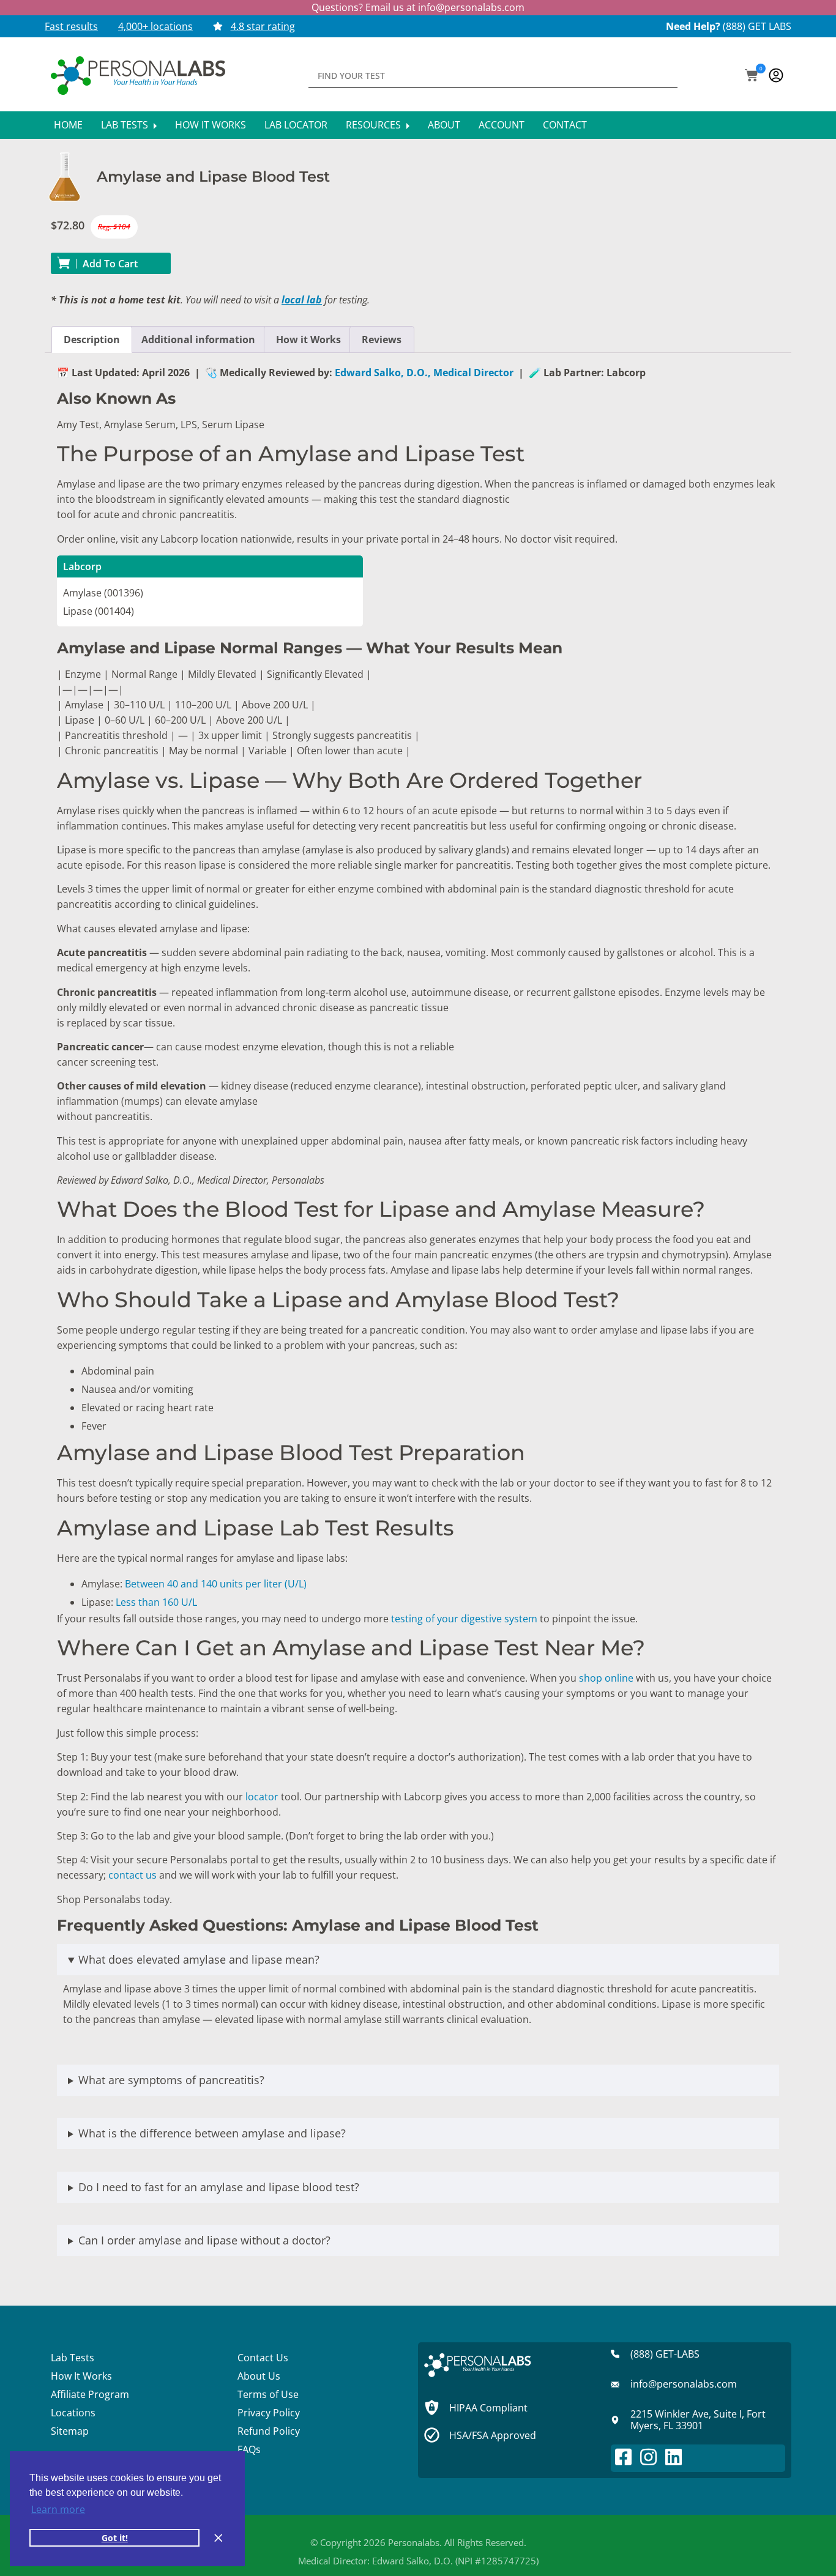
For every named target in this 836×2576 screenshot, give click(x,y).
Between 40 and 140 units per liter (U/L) (216, 1584)
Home (68, 125)
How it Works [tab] (308, 340)
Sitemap (70, 2431)
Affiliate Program (90, 2394)
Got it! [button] (115, 2538)
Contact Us (263, 2358)
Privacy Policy (269, 2413)
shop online (606, 1678)
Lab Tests (126, 125)
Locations (73, 2413)
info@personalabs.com (471, 7)
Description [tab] (92, 340)
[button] (752, 76)
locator (262, 1797)
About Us (259, 2376)
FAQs (249, 2449)
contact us (132, 1875)
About (444, 125)
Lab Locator (296, 125)
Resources (375, 125)
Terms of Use (268, 2394)
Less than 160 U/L (156, 1602)
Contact (565, 125)
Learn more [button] (58, 2509)
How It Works (211, 125)
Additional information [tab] (198, 340)
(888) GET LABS (757, 26)
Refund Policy (269, 2431)
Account (502, 125)
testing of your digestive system (464, 1619)
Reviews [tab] (382, 340)
